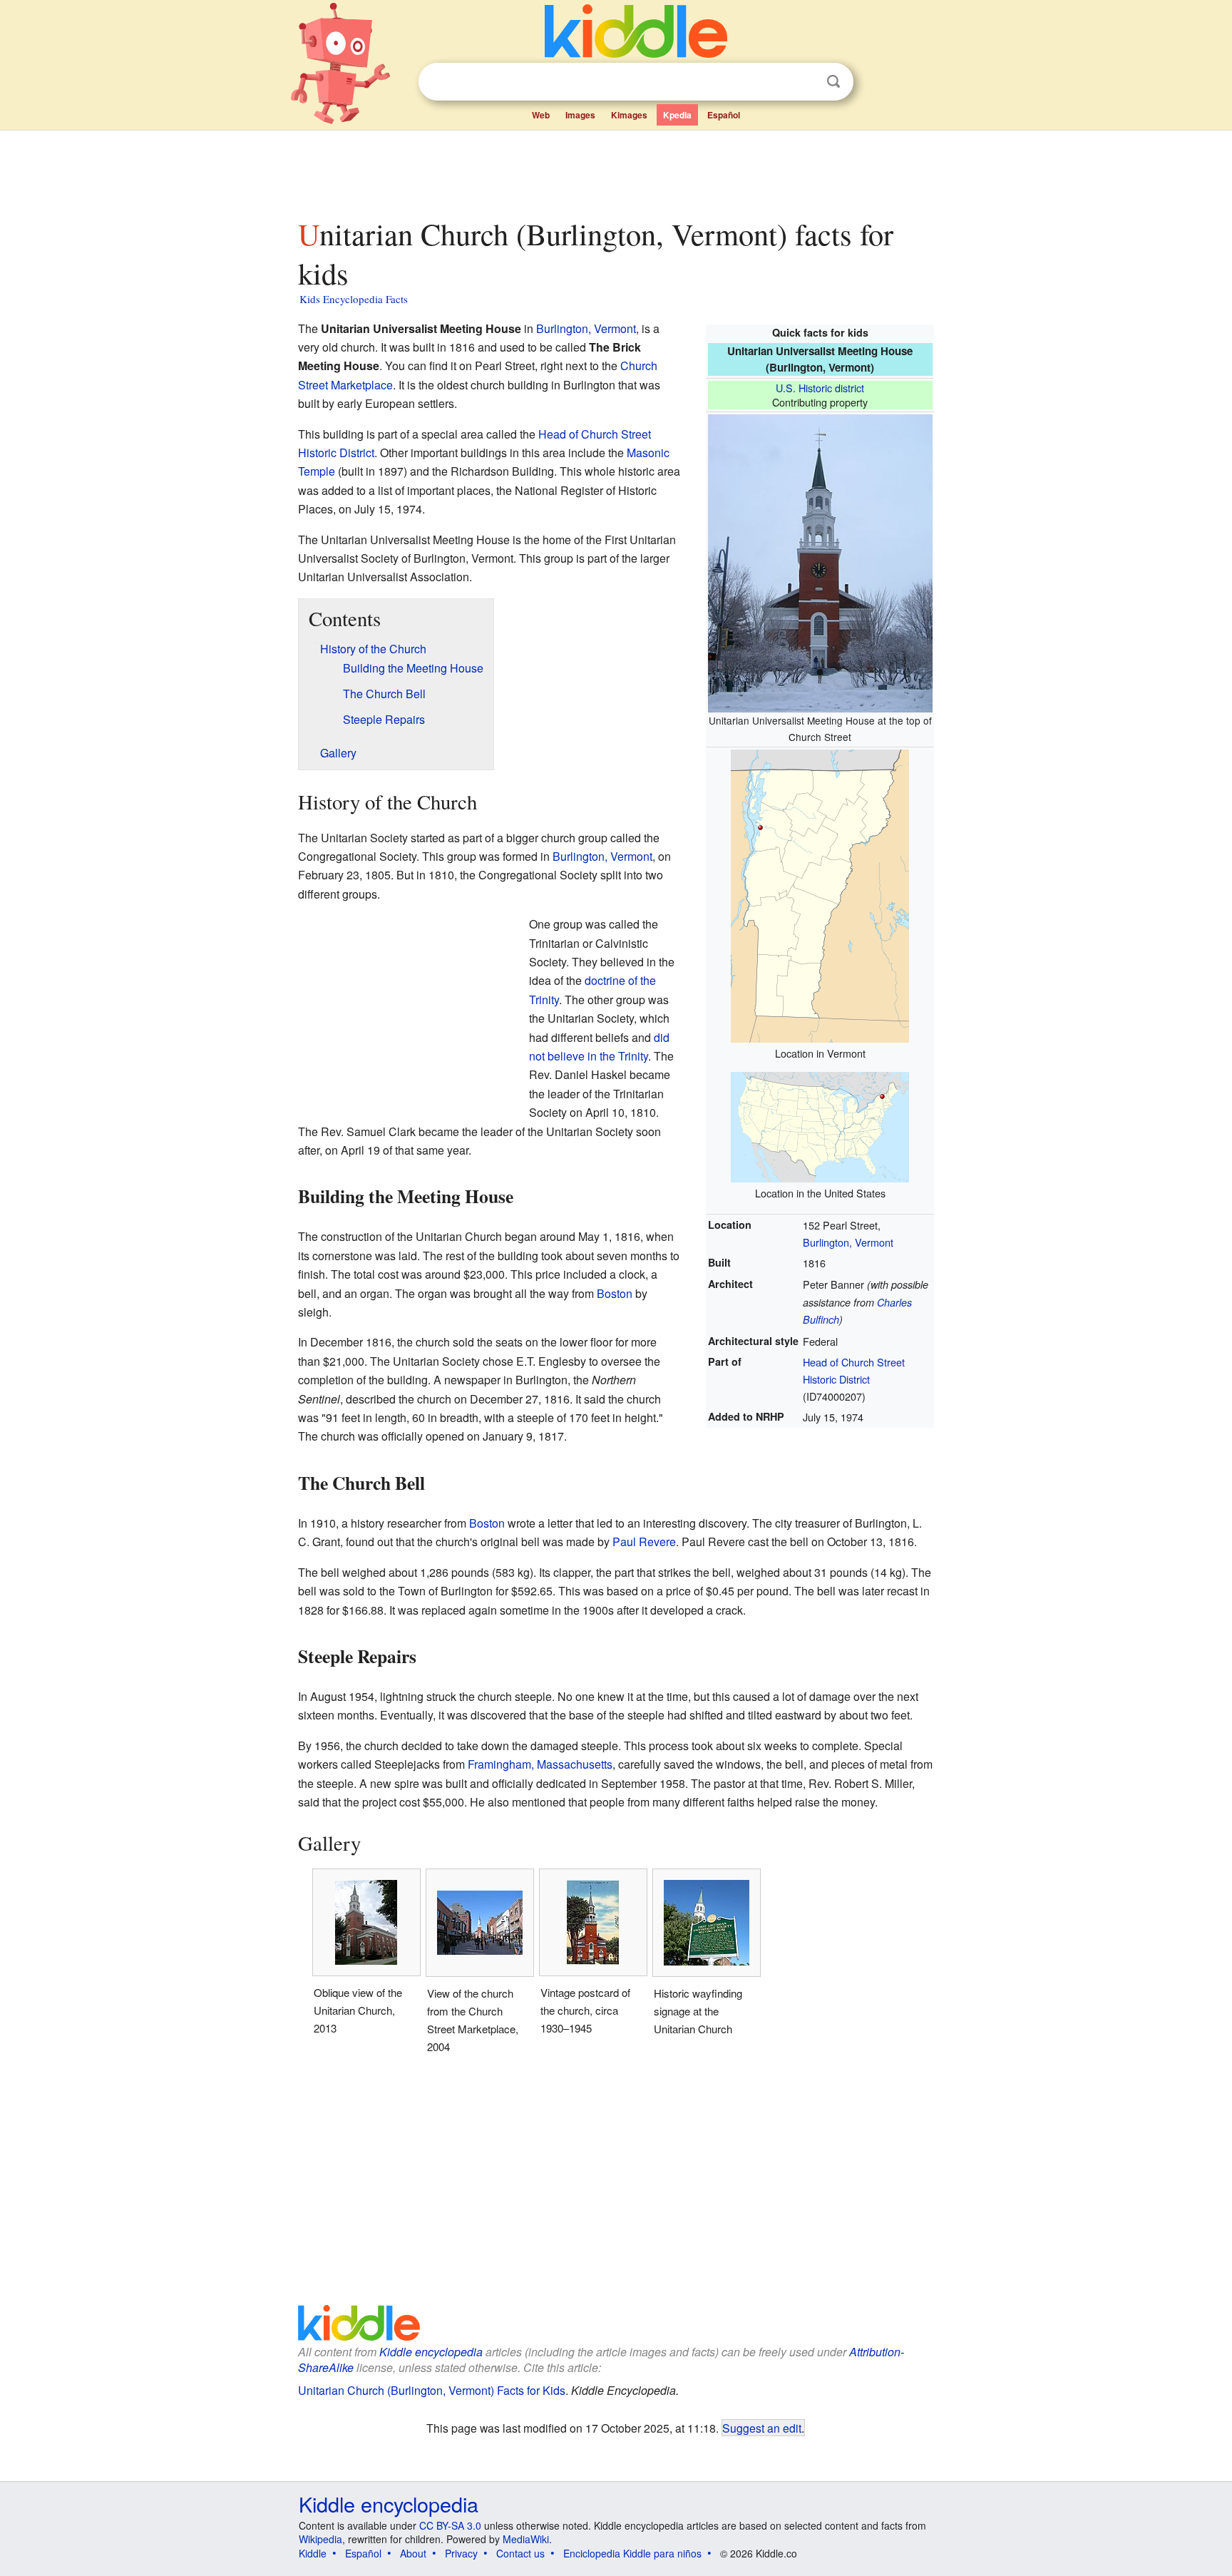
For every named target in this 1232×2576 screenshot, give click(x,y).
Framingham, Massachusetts (540, 1764)
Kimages (629, 115)
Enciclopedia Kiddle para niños (632, 2553)
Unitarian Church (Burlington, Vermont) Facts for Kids (432, 2390)
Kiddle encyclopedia (431, 2352)
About (413, 2553)
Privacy (461, 2553)
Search (833, 82)
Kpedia (677, 115)
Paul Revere (644, 1542)
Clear (804, 82)
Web (541, 115)
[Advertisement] (615, 170)
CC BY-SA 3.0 (450, 2525)
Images (580, 115)
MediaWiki (526, 2539)
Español (724, 115)
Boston (615, 1293)
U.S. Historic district (820, 388)
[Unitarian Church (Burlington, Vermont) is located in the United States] (820, 1126)
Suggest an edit (762, 2428)
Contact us (520, 2553)
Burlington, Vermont (848, 1242)
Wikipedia (320, 2539)
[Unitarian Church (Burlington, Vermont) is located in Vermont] (820, 894)
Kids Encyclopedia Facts (354, 299)
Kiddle (313, 2553)
